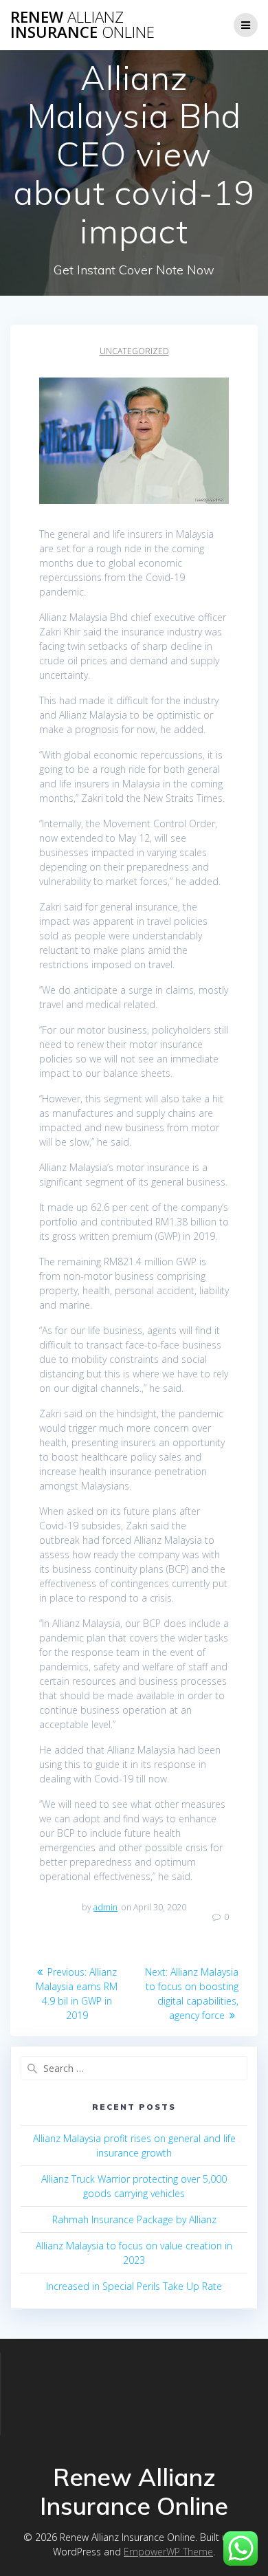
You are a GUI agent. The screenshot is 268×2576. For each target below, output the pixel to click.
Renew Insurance (82, 25)
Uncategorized (134, 351)
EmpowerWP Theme (168, 2552)
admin (105, 1907)
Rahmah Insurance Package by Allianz (134, 2219)
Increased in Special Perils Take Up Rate (134, 2286)
